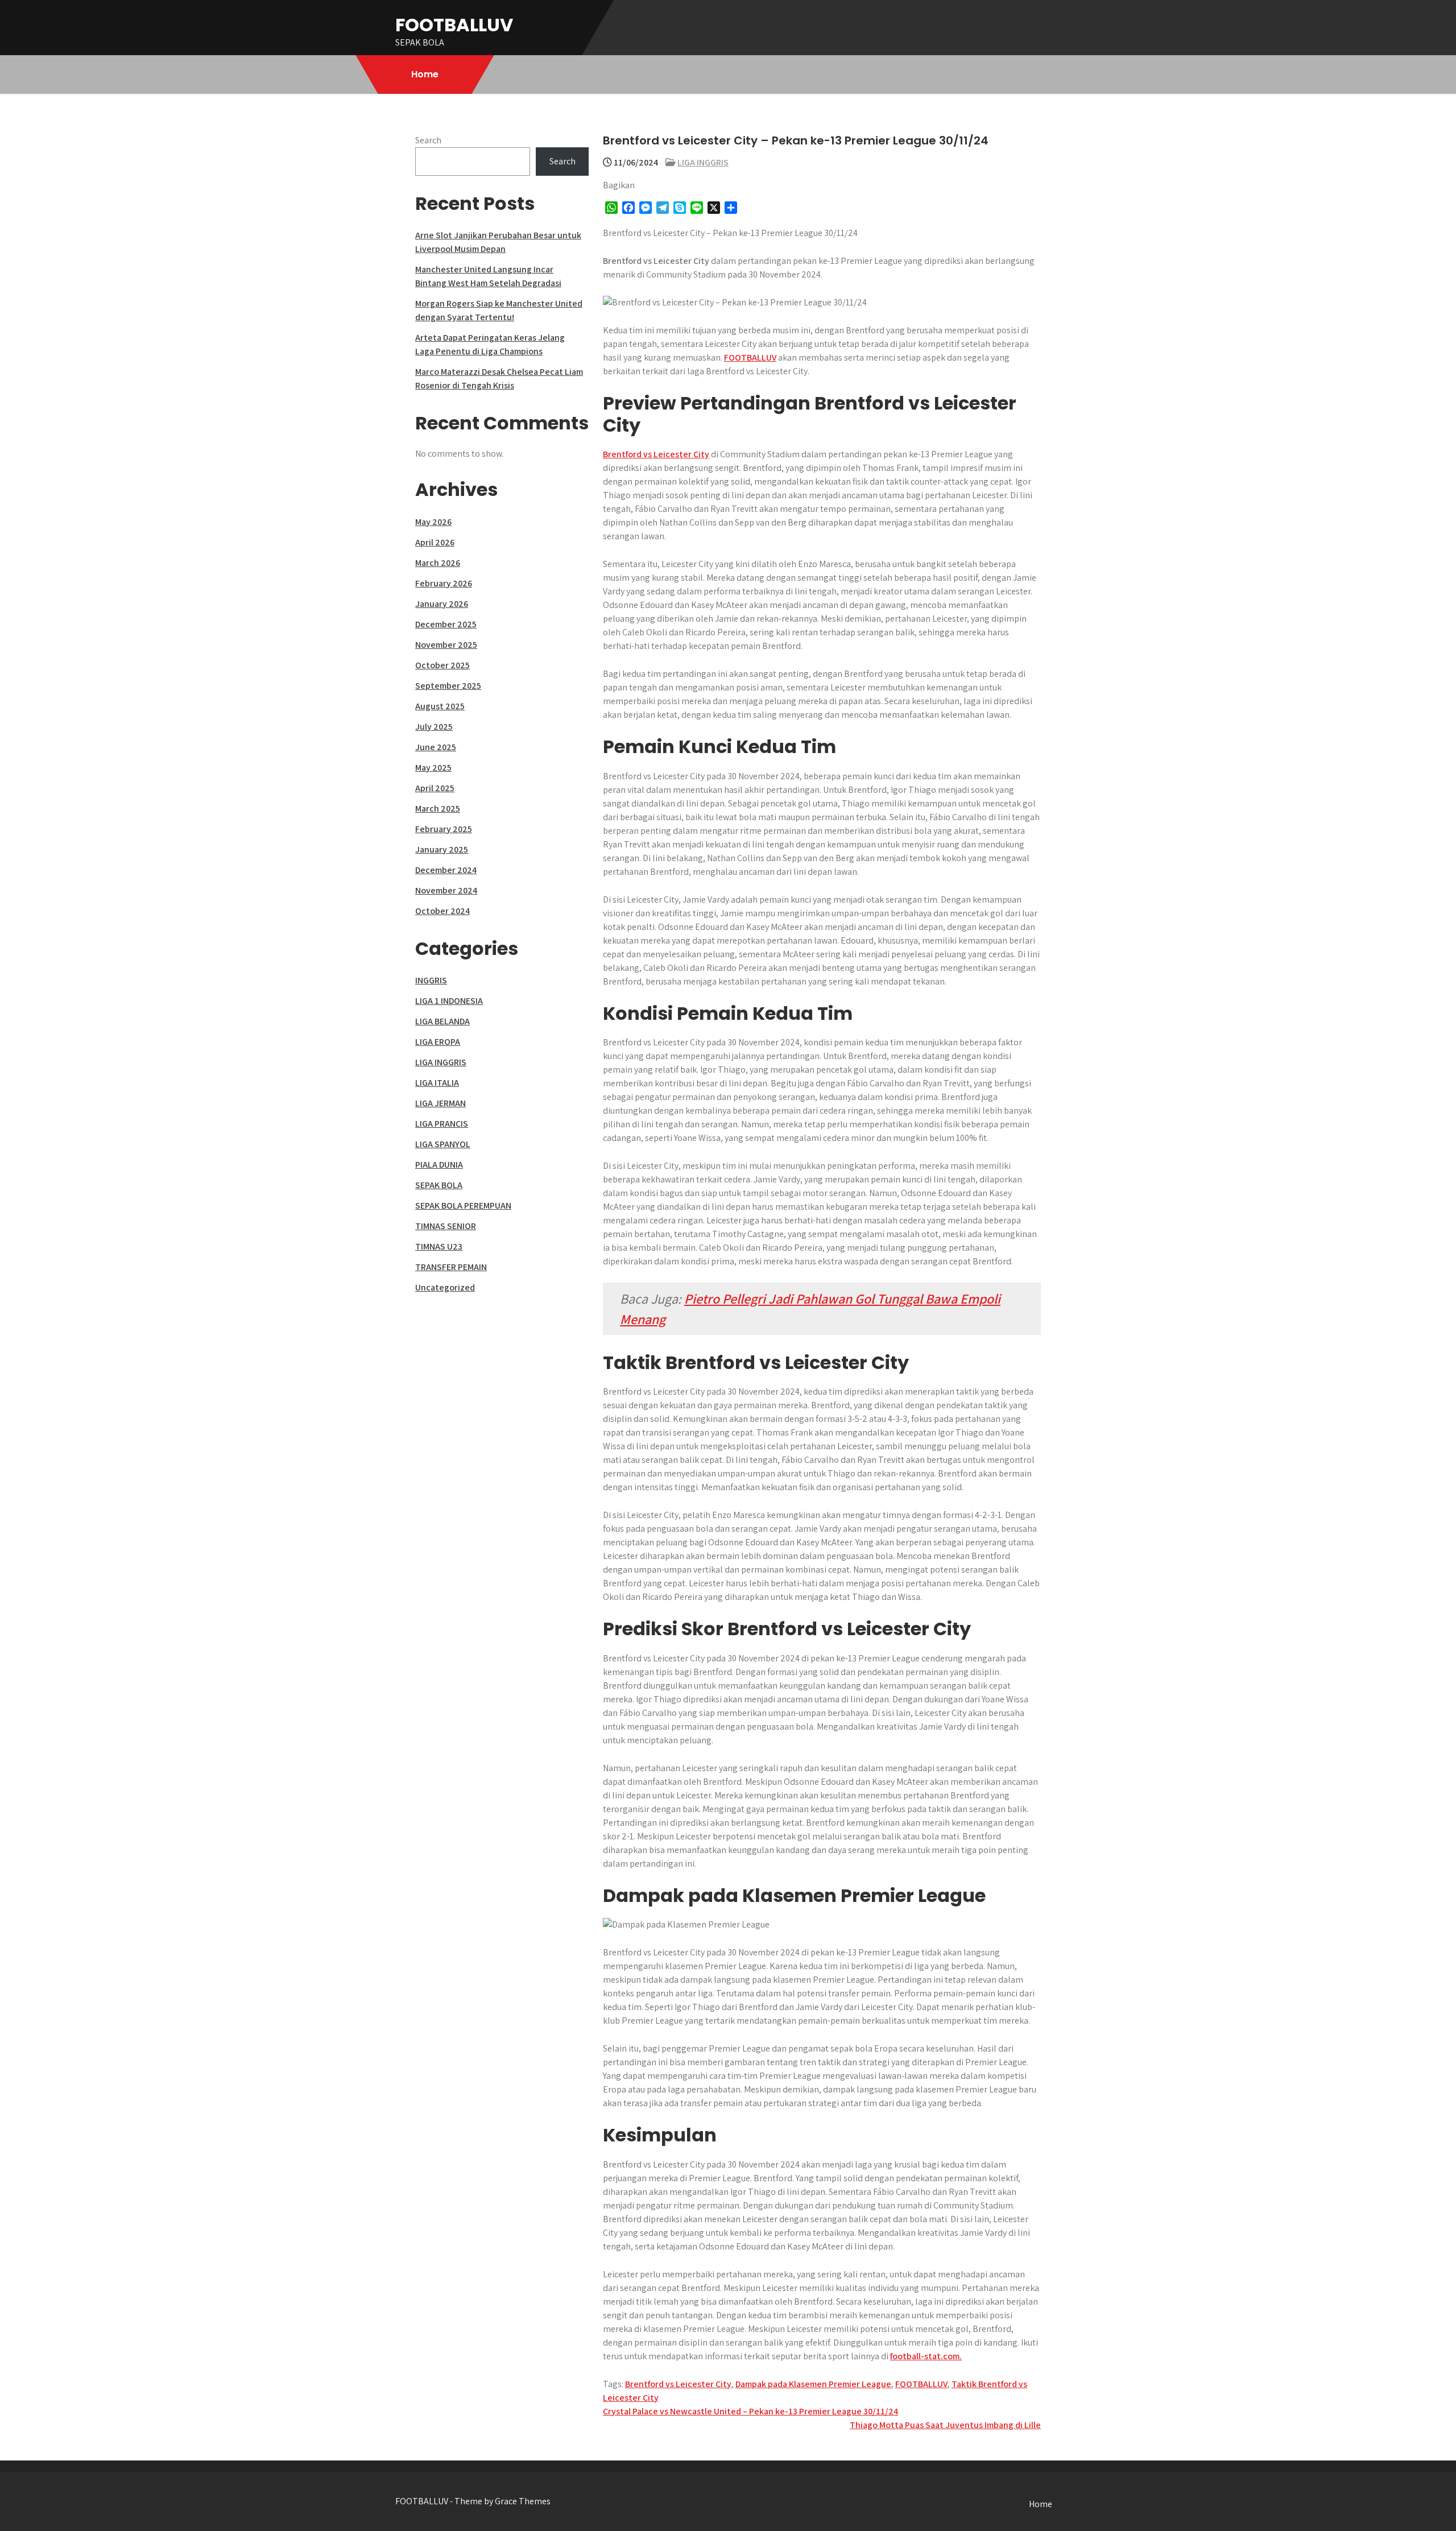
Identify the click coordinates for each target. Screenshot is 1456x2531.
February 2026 (444, 583)
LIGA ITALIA (437, 1083)
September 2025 (448, 686)
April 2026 (435, 542)
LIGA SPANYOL (443, 1144)
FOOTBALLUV (454, 25)
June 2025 (436, 747)
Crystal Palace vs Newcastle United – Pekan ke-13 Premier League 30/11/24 (750, 2411)
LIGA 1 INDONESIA (449, 1001)
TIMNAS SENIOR (446, 1226)
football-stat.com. (926, 2356)
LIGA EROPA (438, 1042)
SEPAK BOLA (439, 1185)
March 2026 (438, 563)
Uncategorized (445, 1287)
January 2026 (442, 604)
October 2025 (442, 665)
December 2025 (446, 624)
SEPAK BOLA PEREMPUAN (463, 1205)
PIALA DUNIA (439, 1165)
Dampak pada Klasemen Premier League (813, 2384)
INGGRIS (431, 980)
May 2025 (433, 768)
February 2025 (444, 829)
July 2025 (434, 727)
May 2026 (433, 522)
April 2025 (435, 788)
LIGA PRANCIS (442, 1124)
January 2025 (442, 849)
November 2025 (446, 645)
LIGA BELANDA (442, 1021)
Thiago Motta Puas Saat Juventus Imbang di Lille (945, 2425)
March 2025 (438, 808)
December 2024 (446, 870)
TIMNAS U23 (439, 1246)
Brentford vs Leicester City (656, 454)
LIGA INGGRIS (703, 162)
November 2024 (446, 890)
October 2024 (442, 911)
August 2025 (440, 706)
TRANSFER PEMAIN (451, 1267)
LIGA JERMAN (440, 1103)
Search (428, 140)
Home (425, 74)
